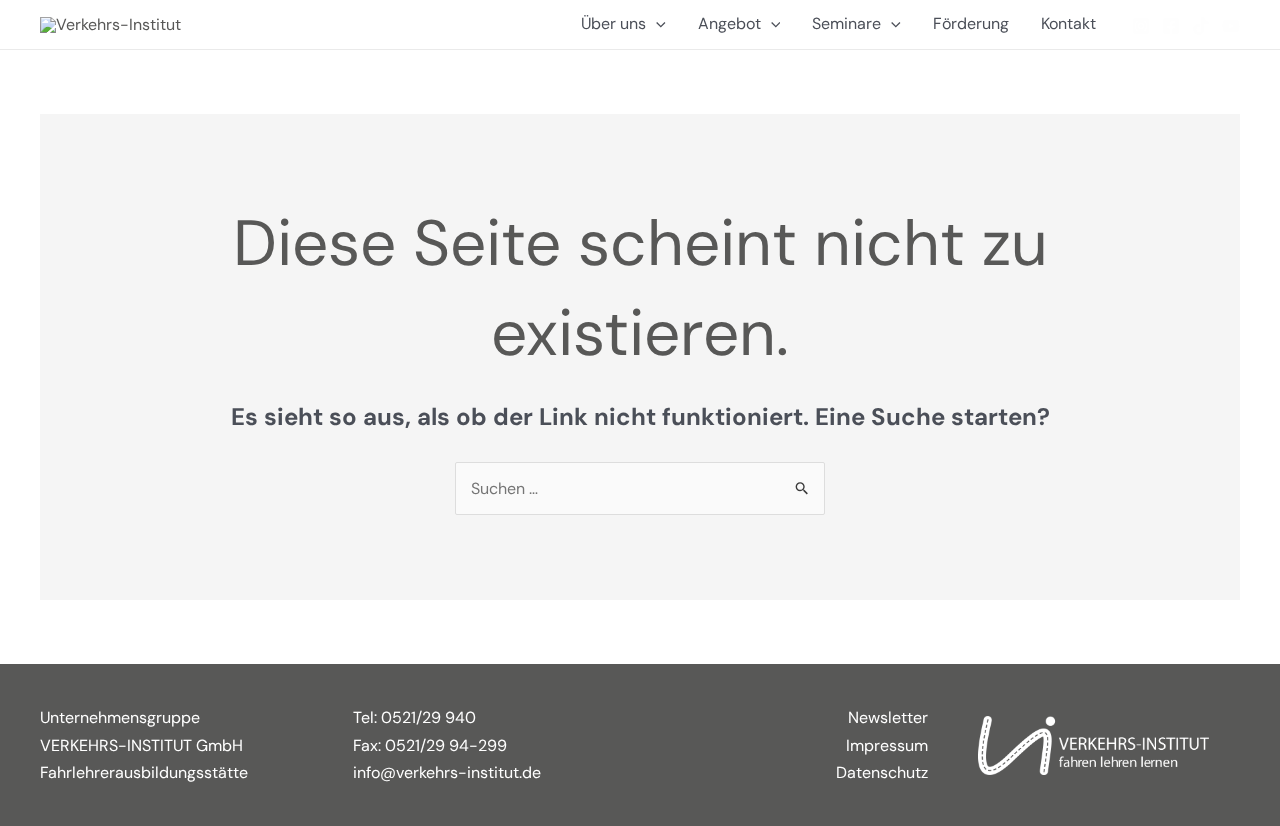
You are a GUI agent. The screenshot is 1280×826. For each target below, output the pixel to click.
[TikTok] (1201, 26)
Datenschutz (882, 772)
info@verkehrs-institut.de (447, 772)
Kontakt (1068, 23)
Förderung (971, 23)
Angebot (729, 23)
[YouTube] (1231, 26)
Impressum (887, 745)
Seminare (846, 23)
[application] (656, 24)
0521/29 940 (428, 717)
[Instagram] (1141, 26)
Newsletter (888, 717)
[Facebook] (1171, 26)
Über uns (613, 23)
